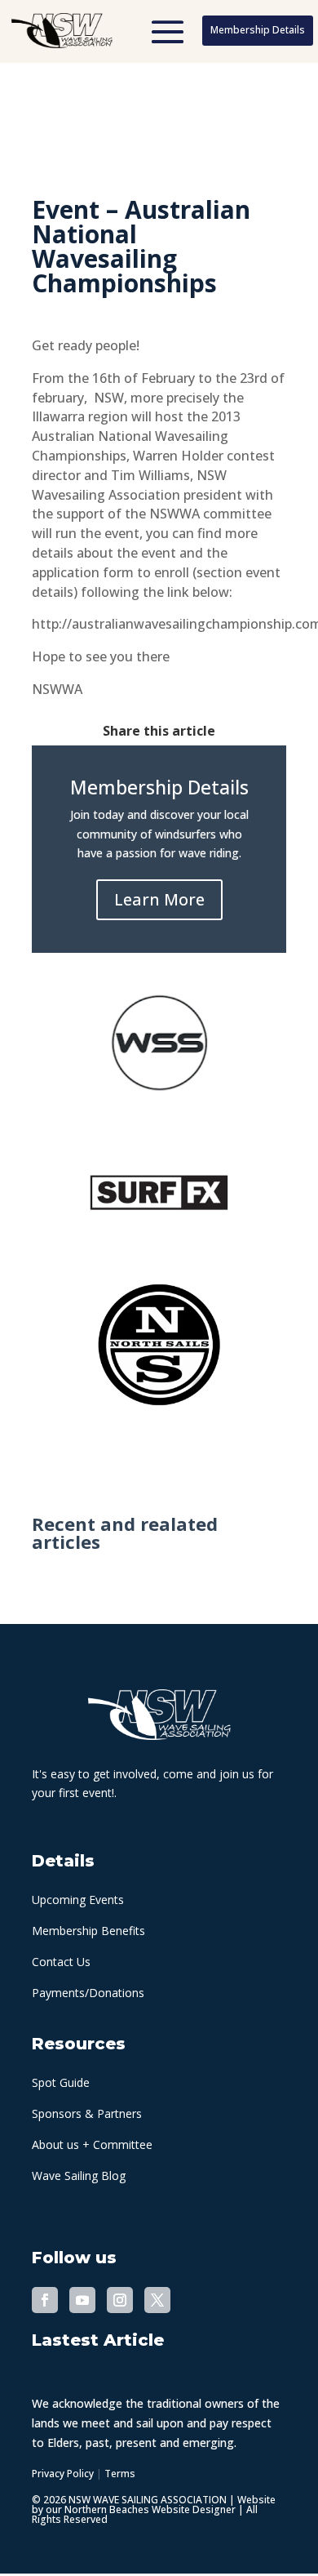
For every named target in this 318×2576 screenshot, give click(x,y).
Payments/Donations (88, 1993)
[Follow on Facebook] (45, 2300)
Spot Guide (61, 2082)
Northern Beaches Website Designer (151, 2509)
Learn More (159, 899)
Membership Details (258, 30)
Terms (120, 2474)
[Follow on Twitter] (157, 2300)
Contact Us (61, 1962)
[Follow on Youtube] (82, 2300)
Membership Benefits (88, 1931)
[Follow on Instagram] (120, 2300)
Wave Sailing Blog (79, 2176)
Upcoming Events (78, 1900)
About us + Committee (92, 2144)
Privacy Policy (63, 2474)
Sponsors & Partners (87, 2113)
